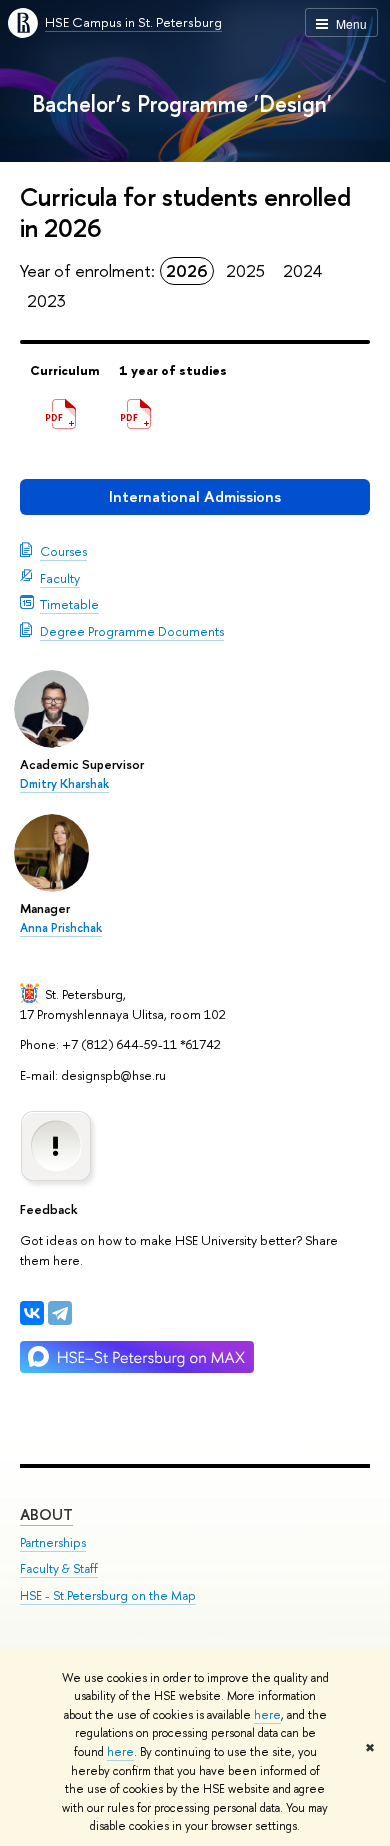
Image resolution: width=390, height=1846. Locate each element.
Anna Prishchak (61, 928)
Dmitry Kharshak (64, 784)
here (267, 1715)
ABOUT (46, 1514)
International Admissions (195, 496)
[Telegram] (60, 1313)
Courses (63, 551)
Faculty (60, 578)
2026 (187, 270)
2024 (302, 270)
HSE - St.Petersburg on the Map (108, 1595)
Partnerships (53, 1542)
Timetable (69, 604)
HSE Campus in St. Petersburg (133, 22)
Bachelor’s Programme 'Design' (182, 103)
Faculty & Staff (59, 1568)
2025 (245, 270)
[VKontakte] (32, 1313)
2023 (46, 300)
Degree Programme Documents (132, 631)
